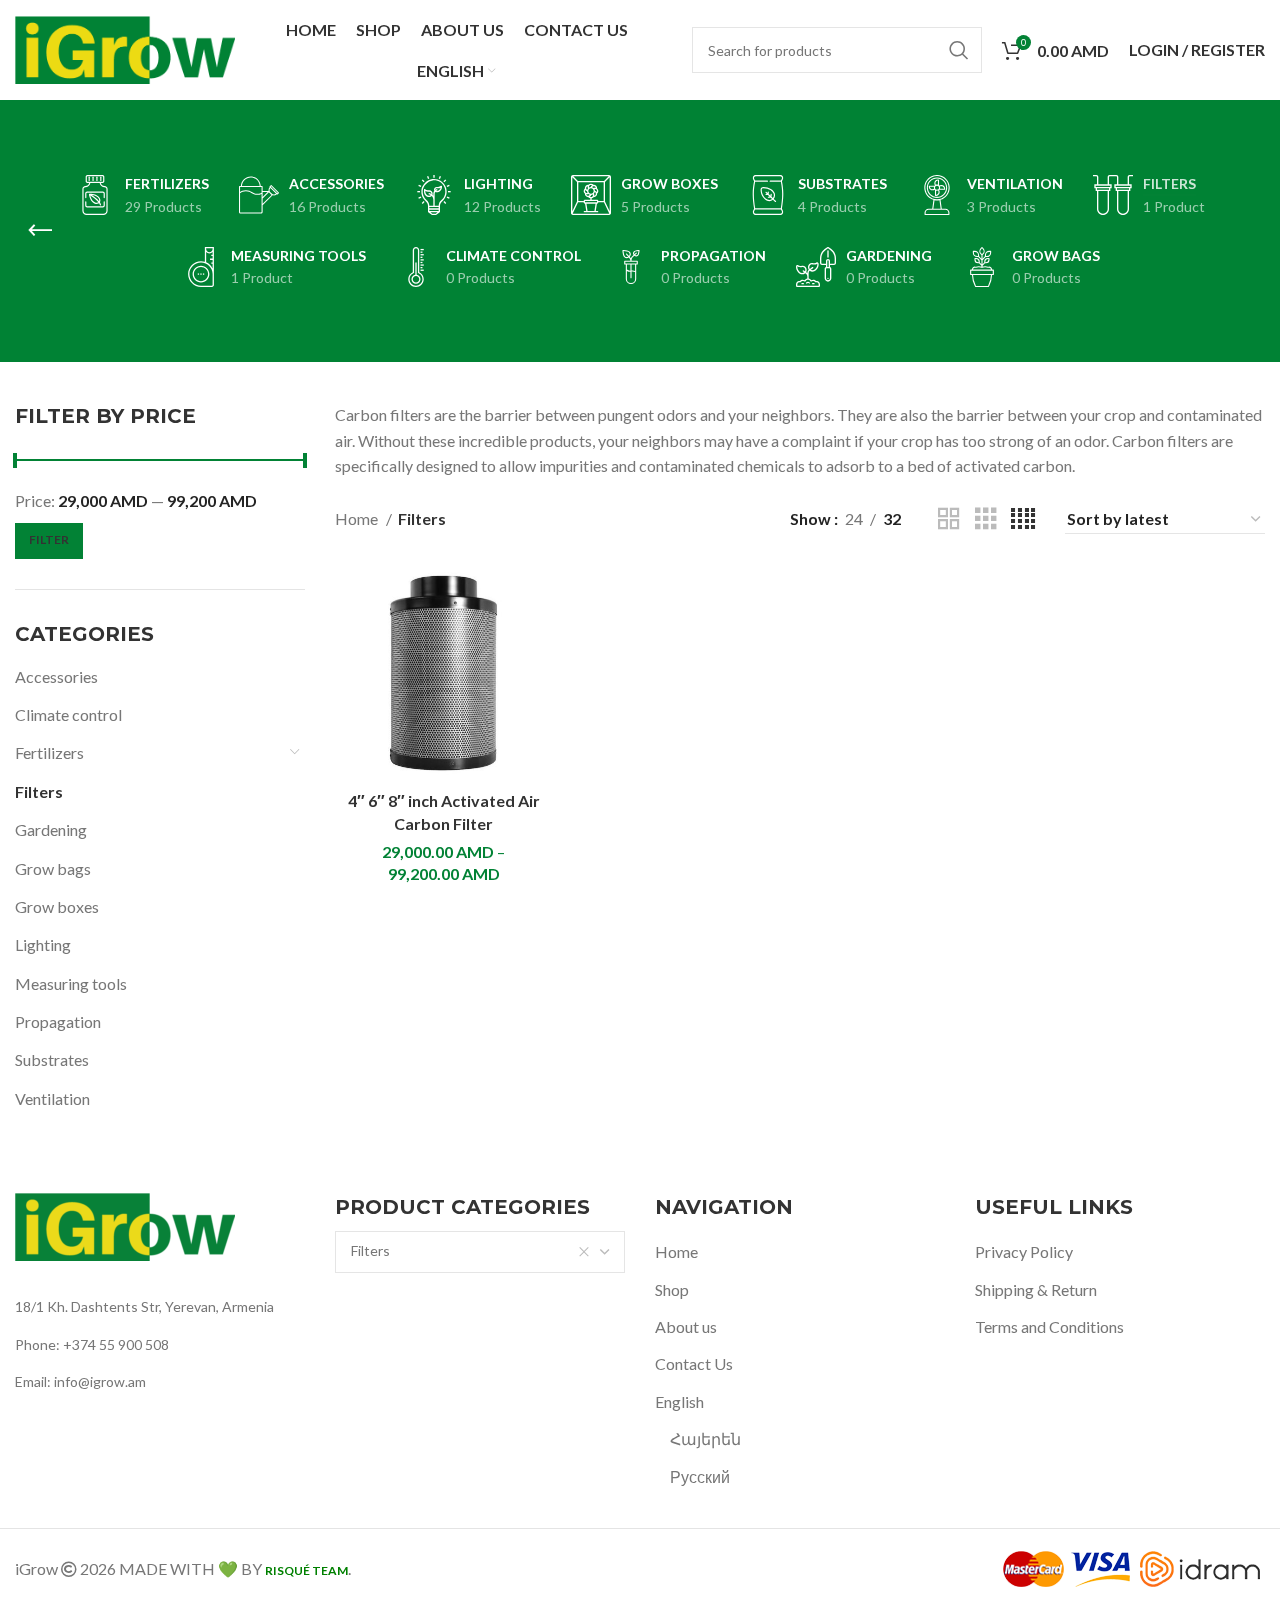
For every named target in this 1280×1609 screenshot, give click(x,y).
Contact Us (694, 1363)
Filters (39, 791)
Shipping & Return (1036, 1289)
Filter (49, 539)
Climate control (68, 714)
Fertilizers (49, 752)
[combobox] (480, 1252)
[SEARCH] (959, 50)
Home (358, 518)
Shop (672, 1289)
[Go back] (40, 231)
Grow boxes (57, 906)
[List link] (160, 1307)
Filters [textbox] (370, 1250)
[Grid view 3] (986, 519)
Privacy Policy (1024, 1251)
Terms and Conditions (1049, 1326)
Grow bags (53, 868)
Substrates (52, 1059)
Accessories (56, 676)
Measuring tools (71, 983)
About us (686, 1326)
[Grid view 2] (949, 519)
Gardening (51, 829)
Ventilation (52, 1098)
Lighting (43, 944)
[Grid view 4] (1023, 519)
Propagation (58, 1021)
